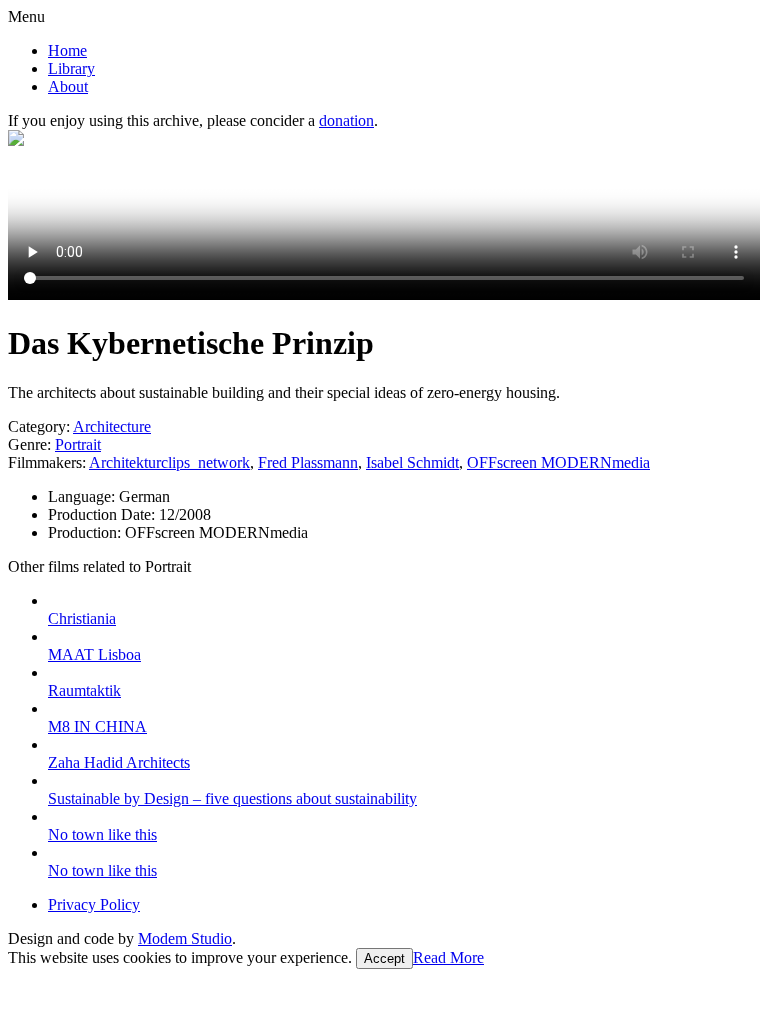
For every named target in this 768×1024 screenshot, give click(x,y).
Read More (448, 957)
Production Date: (103, 514)
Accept (384, 958)
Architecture (112, 426)
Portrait (78, 444)
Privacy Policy (94, 904)
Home (67, 50)
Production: (86, 532)
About (68, 86)
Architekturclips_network (169, 462)
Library (71, 68)
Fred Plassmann (308, 462)
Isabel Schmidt (412, 462)
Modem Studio (185, 938)
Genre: (29, 444)
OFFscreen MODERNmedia (558, 462)
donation (346, 120)
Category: (39, 426)
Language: (83, 496)
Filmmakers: (47, 462)
